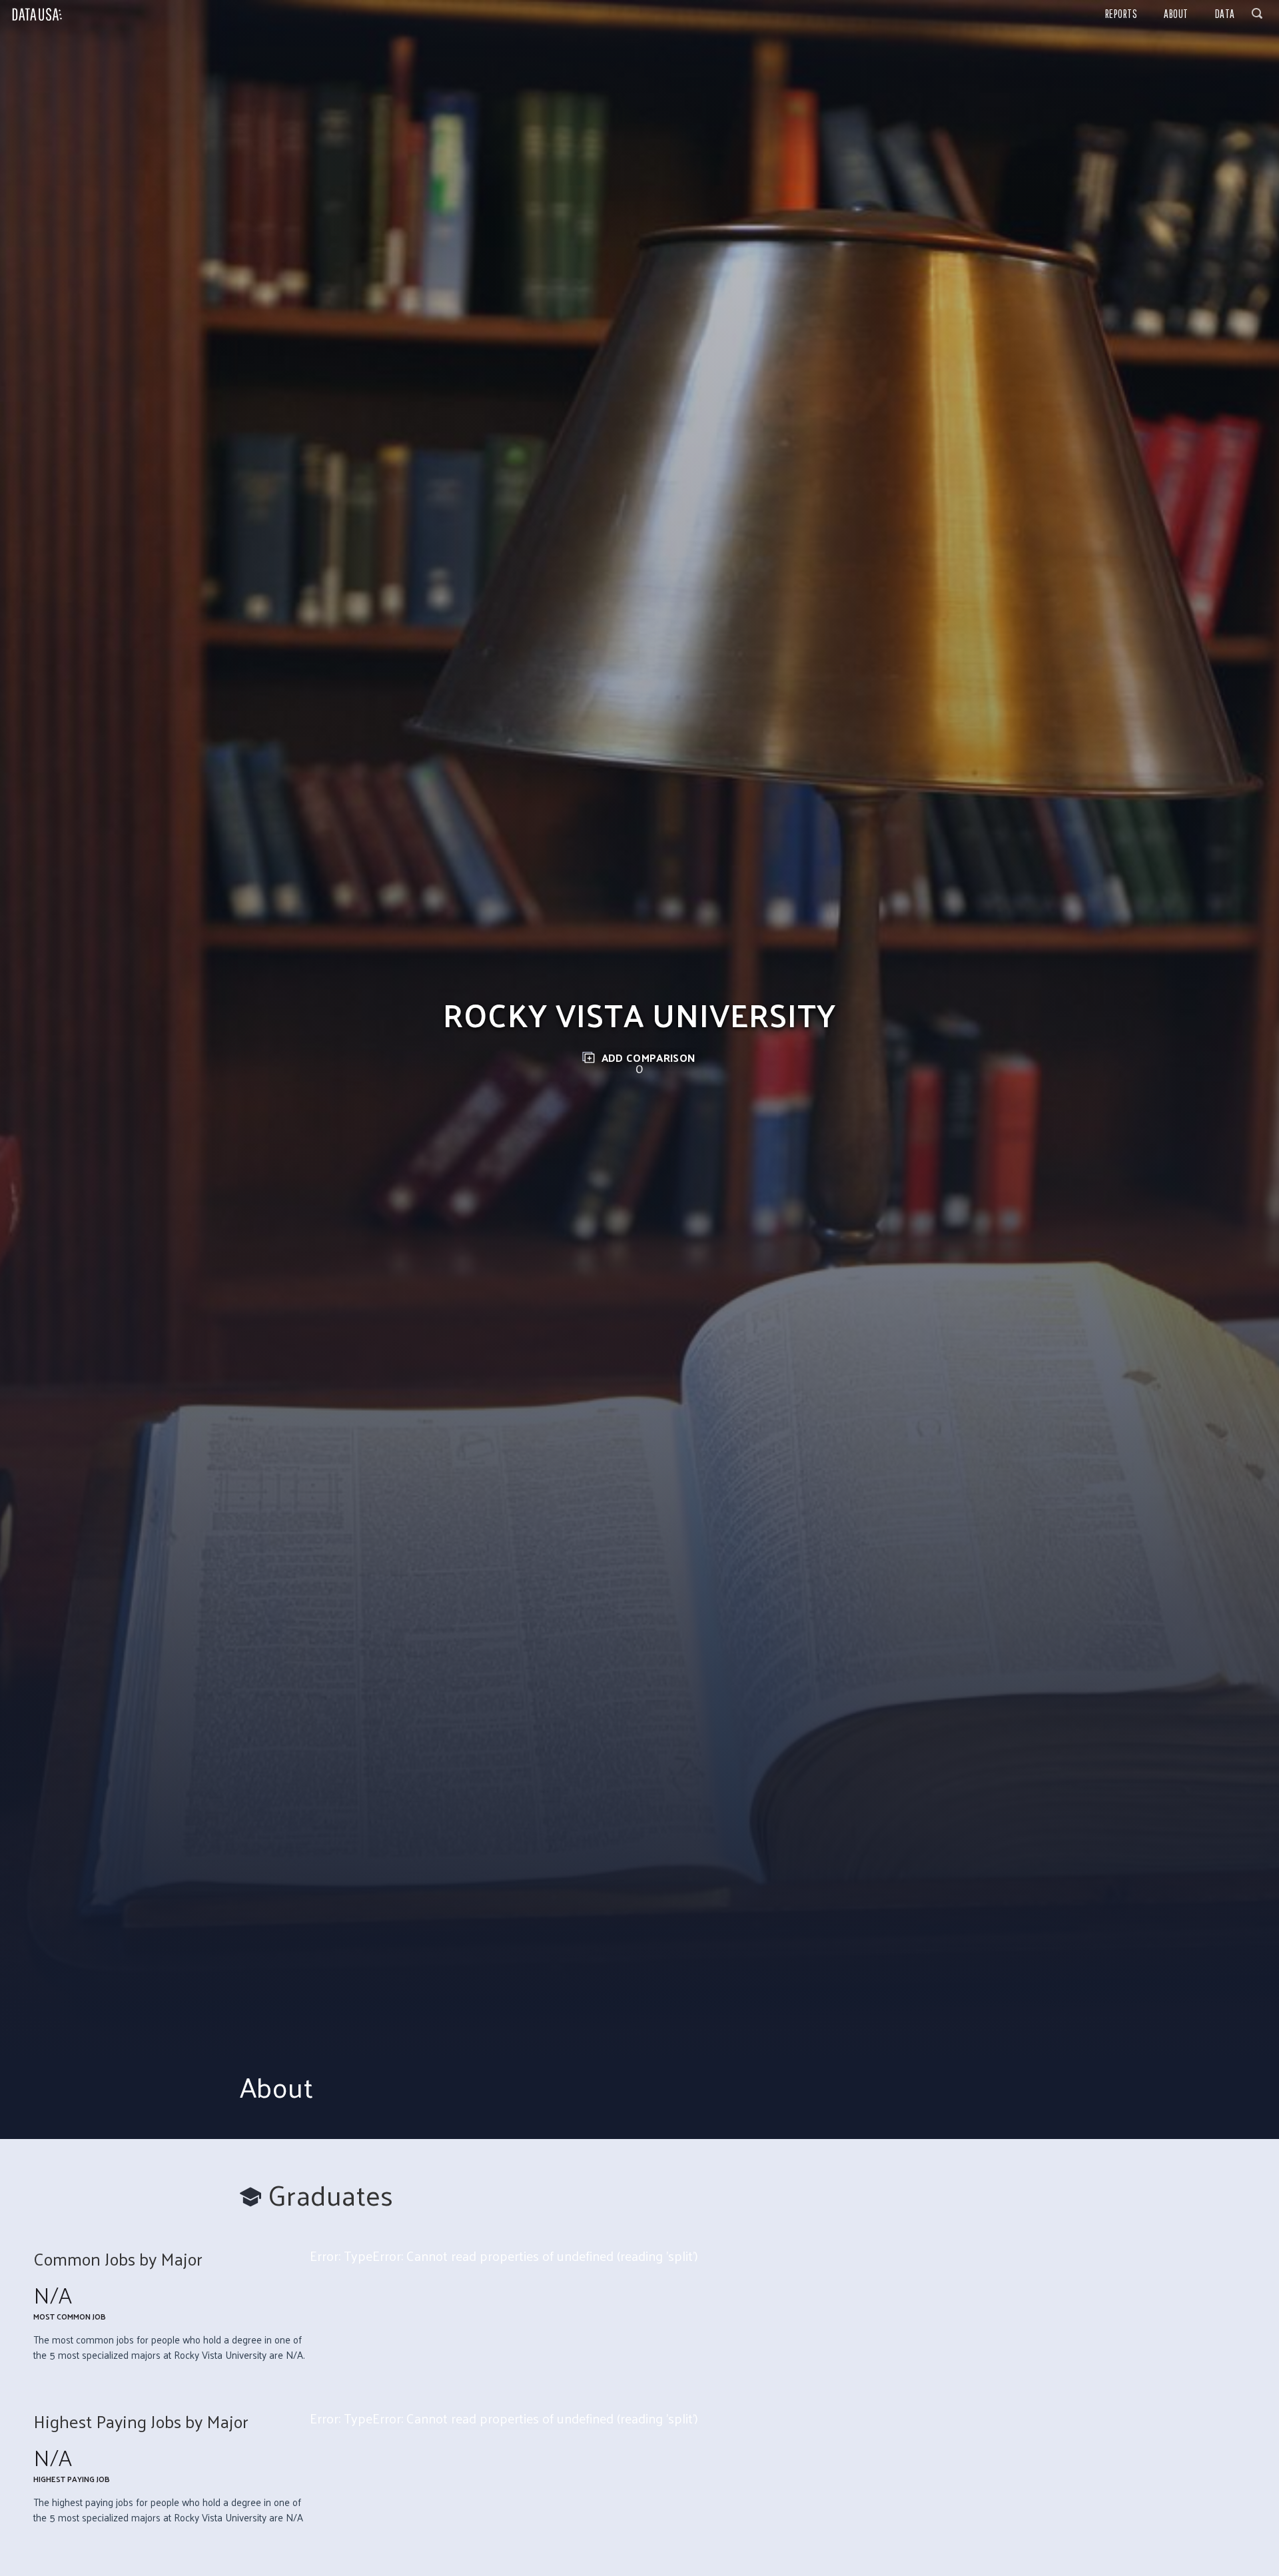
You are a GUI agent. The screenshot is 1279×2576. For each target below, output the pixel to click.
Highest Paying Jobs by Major (141, 2422)
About (1176, 14)
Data (1225, 14)
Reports (1121, 14)
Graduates (331, 2195)
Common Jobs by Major (118, 2259)
